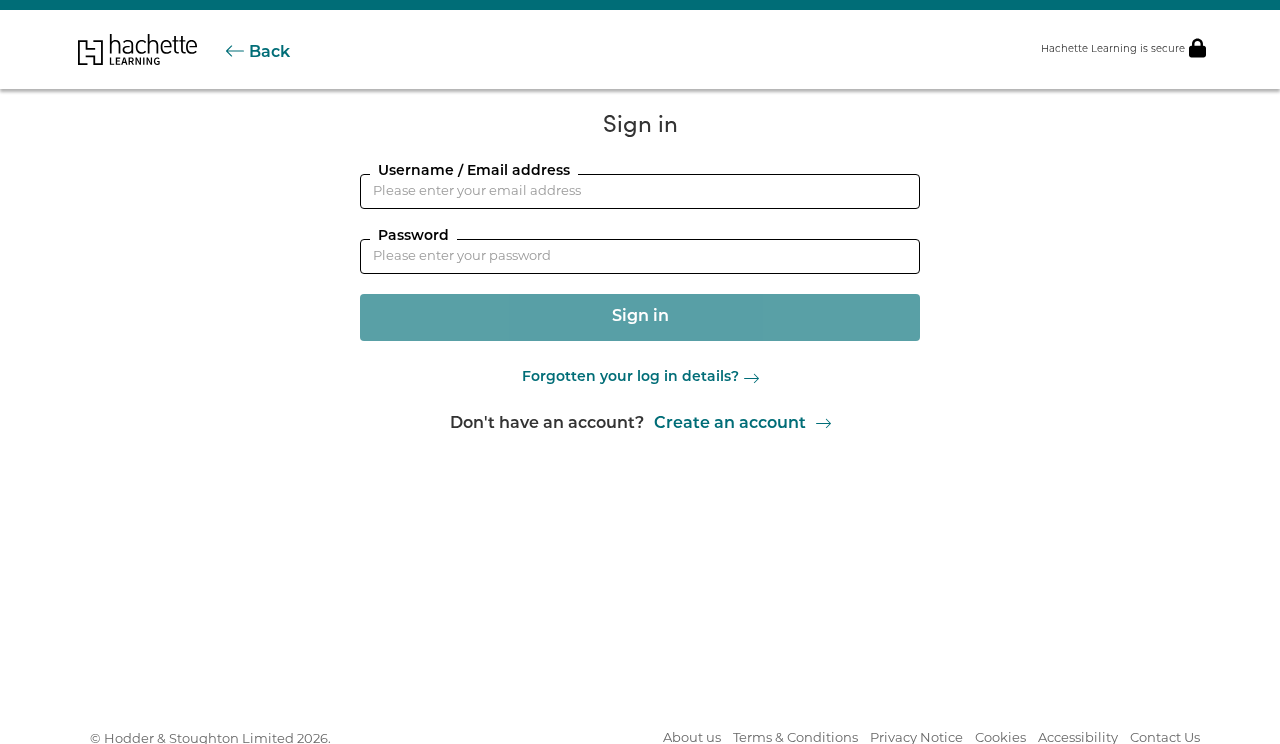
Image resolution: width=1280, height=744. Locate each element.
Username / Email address (474, 171)
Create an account (730, 424)
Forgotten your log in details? (630, 378)
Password (413, 236)
